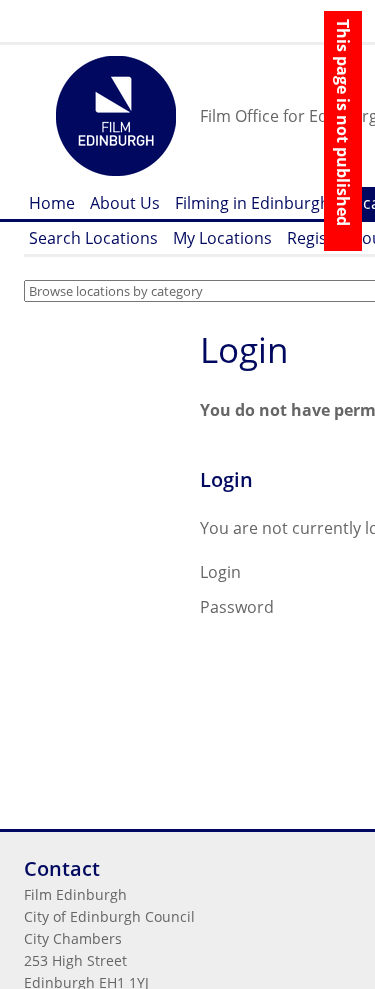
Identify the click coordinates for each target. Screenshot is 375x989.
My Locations (222, 238)
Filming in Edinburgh (252, 203)
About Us (125, 203)
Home (52, 203)
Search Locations (93, 238)
